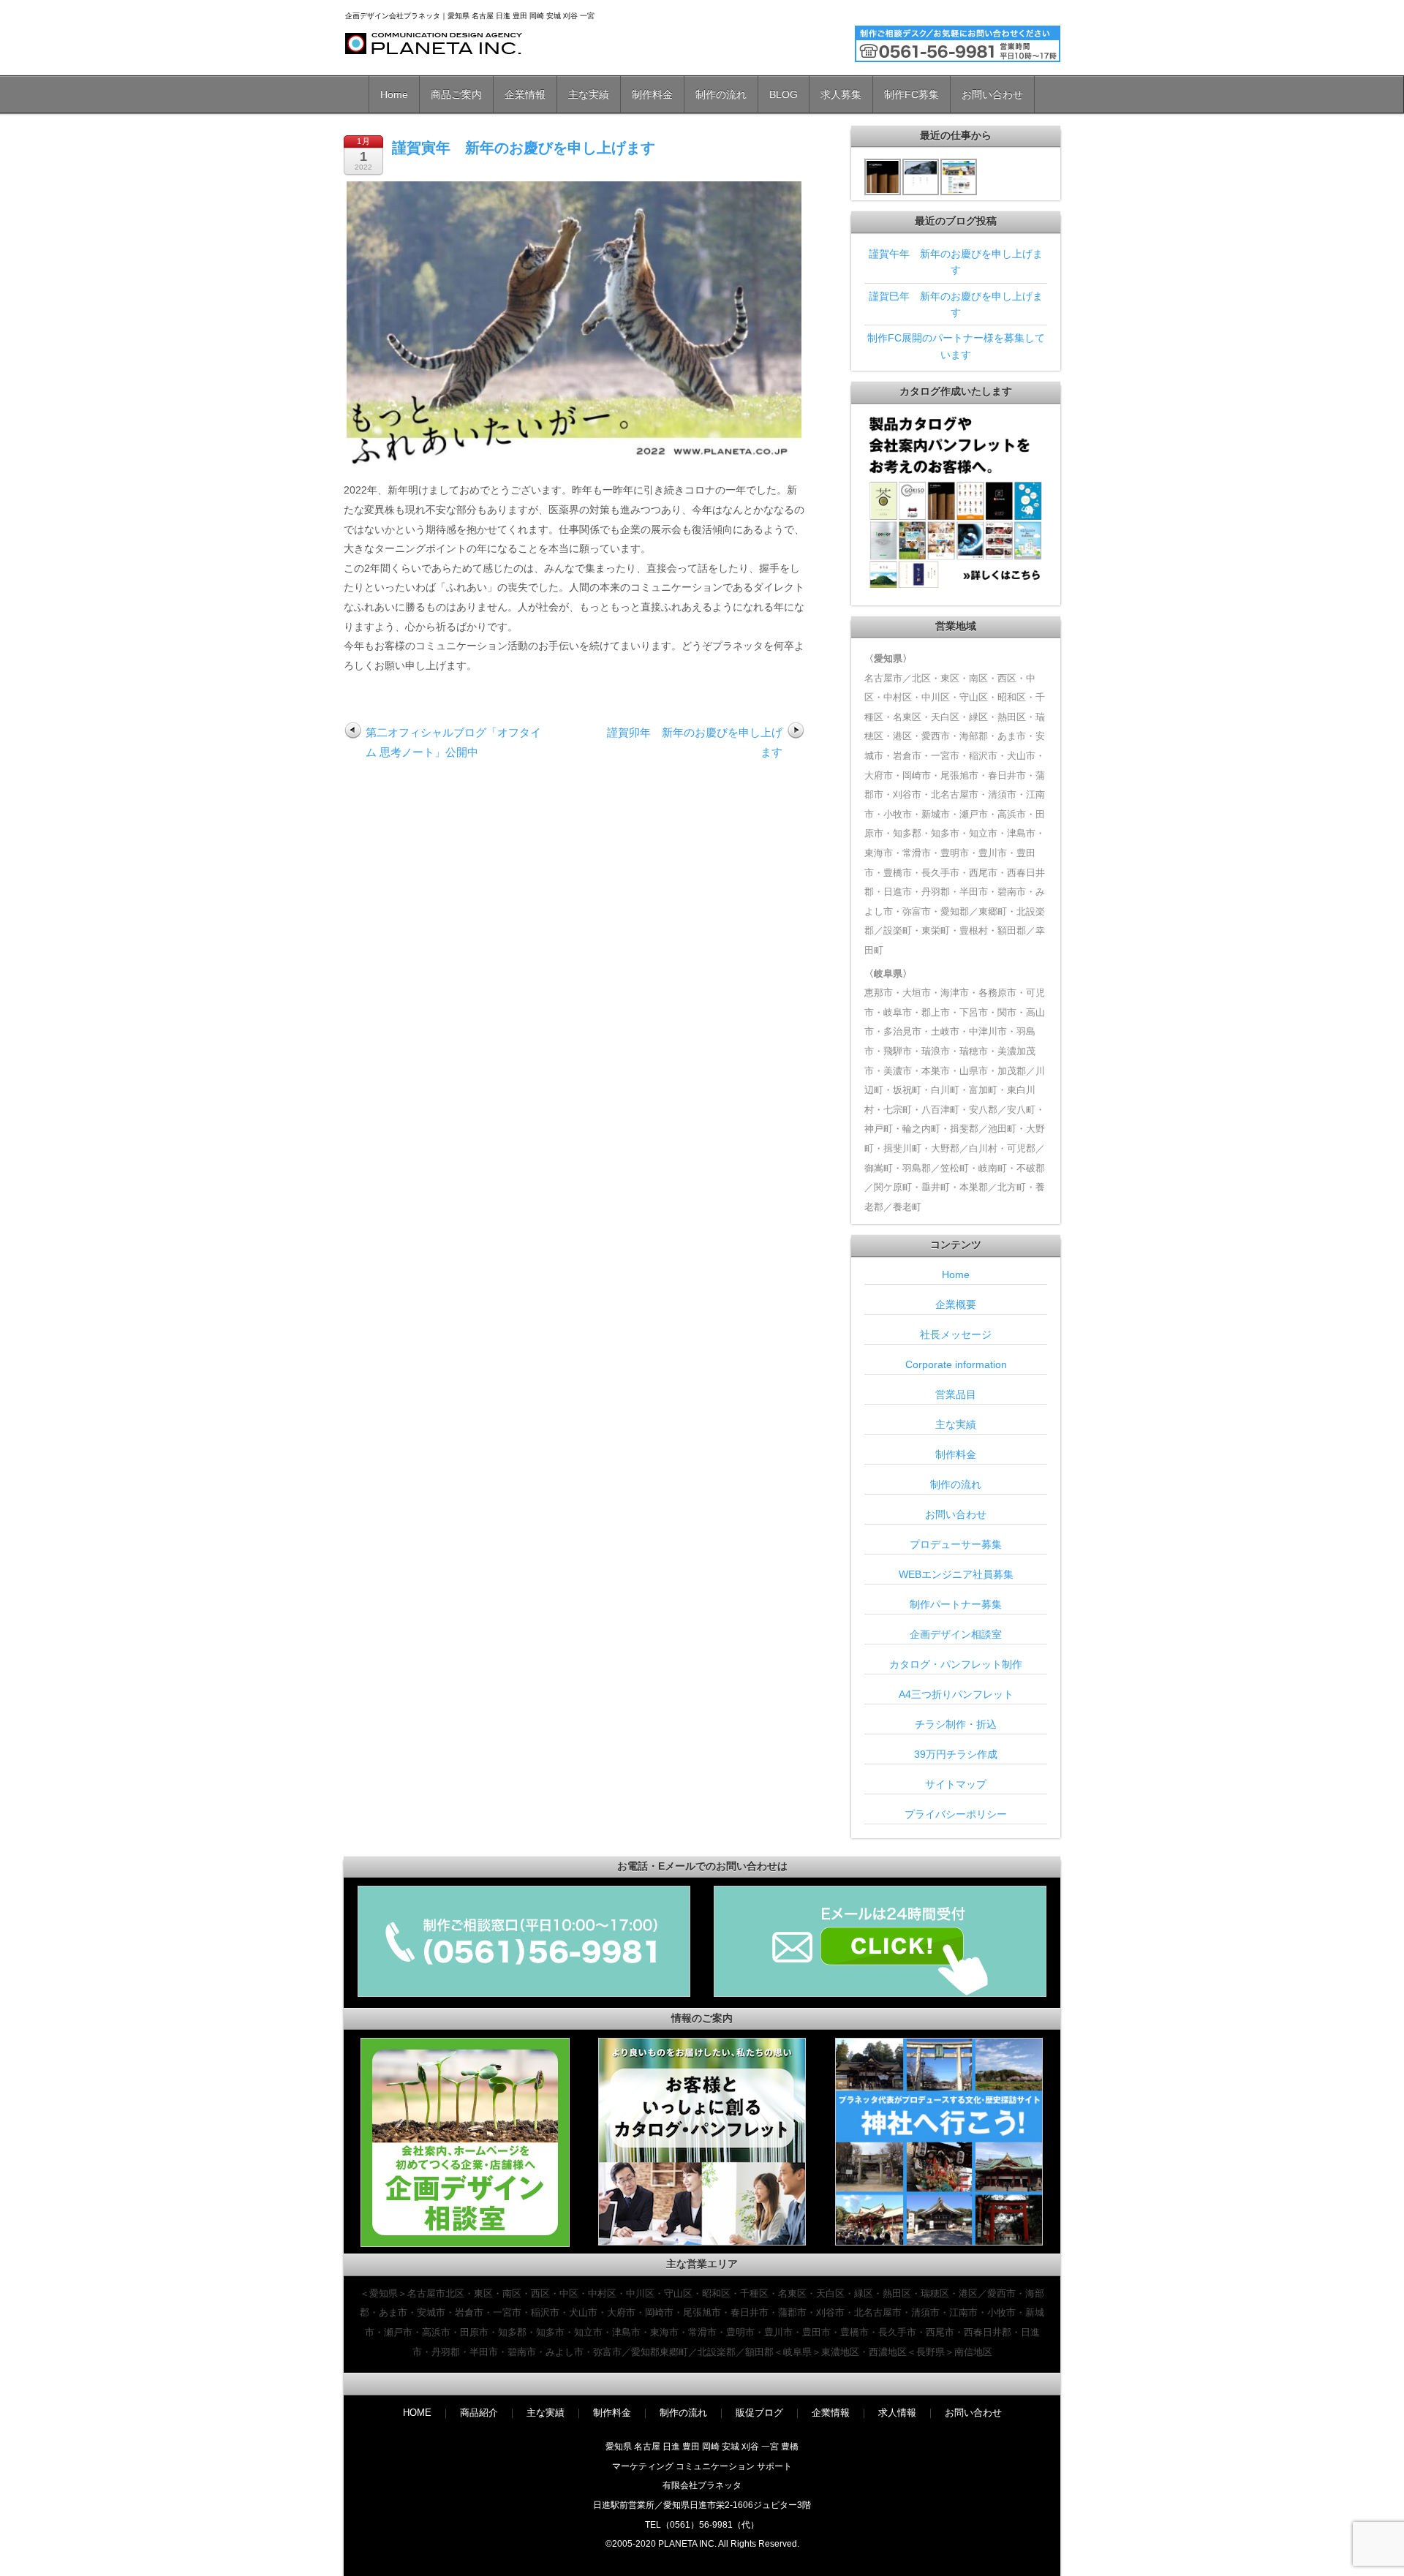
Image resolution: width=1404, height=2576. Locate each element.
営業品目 (956, 1394)
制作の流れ (721, 94)
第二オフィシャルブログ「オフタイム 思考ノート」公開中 (453, 742)
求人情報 (897, 2413)
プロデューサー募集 (956, 1544)
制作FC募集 (912, 94)
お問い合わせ (992, 94)
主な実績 (589, 94)
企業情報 (525, 94)
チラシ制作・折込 (956, 1724)
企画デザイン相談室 (956, 1634)
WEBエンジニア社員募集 (956, 1574)
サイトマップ (956, 1784)
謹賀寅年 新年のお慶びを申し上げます (524, 148)
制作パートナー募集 (956, 1604)
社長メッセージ (956, 1334)
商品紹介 (479, 2413)
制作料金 (652, 94)
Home (394, 94)
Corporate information (956, 1364)
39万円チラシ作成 (956, 1754)
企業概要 (956, 1304)
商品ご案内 (456, 94)
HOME (417, 2413)
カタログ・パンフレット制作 (956, 1664)
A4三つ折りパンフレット (956, 1694)
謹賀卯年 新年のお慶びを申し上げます (695, 742)
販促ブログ (759, 2413)
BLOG (784, 94)
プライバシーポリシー (956, 1814)
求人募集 (841, 94)
